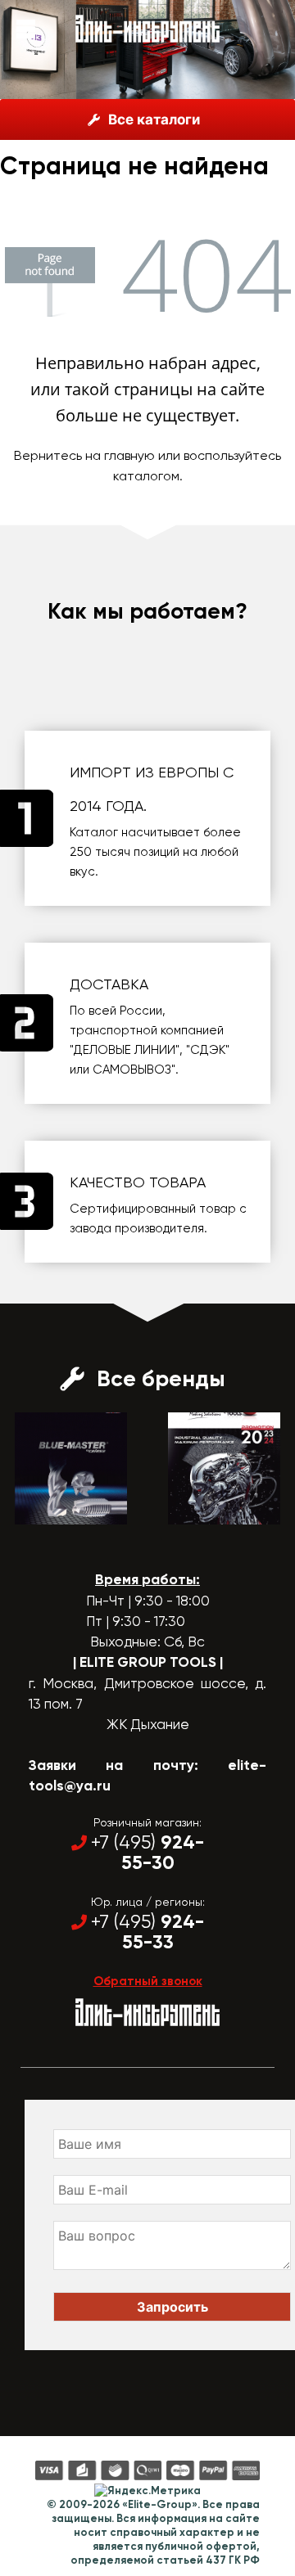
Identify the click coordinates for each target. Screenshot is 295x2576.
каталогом (146, 476)
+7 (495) (147, 1853)
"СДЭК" (208, 1050)
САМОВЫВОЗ (132, 1070)
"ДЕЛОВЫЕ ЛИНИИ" (125, 1050)
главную (129, 455)
